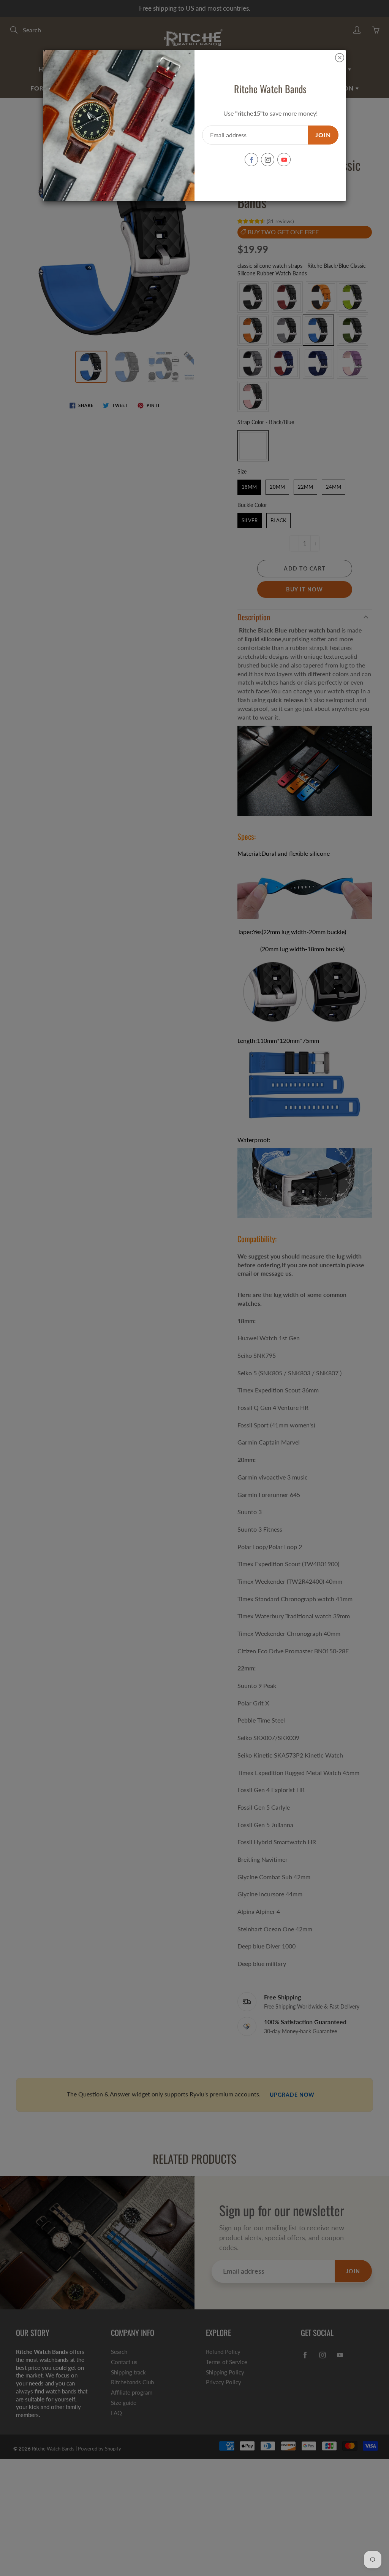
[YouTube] (284, 160)
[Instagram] (268, 160)
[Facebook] (251, 160)
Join (323, 135)
